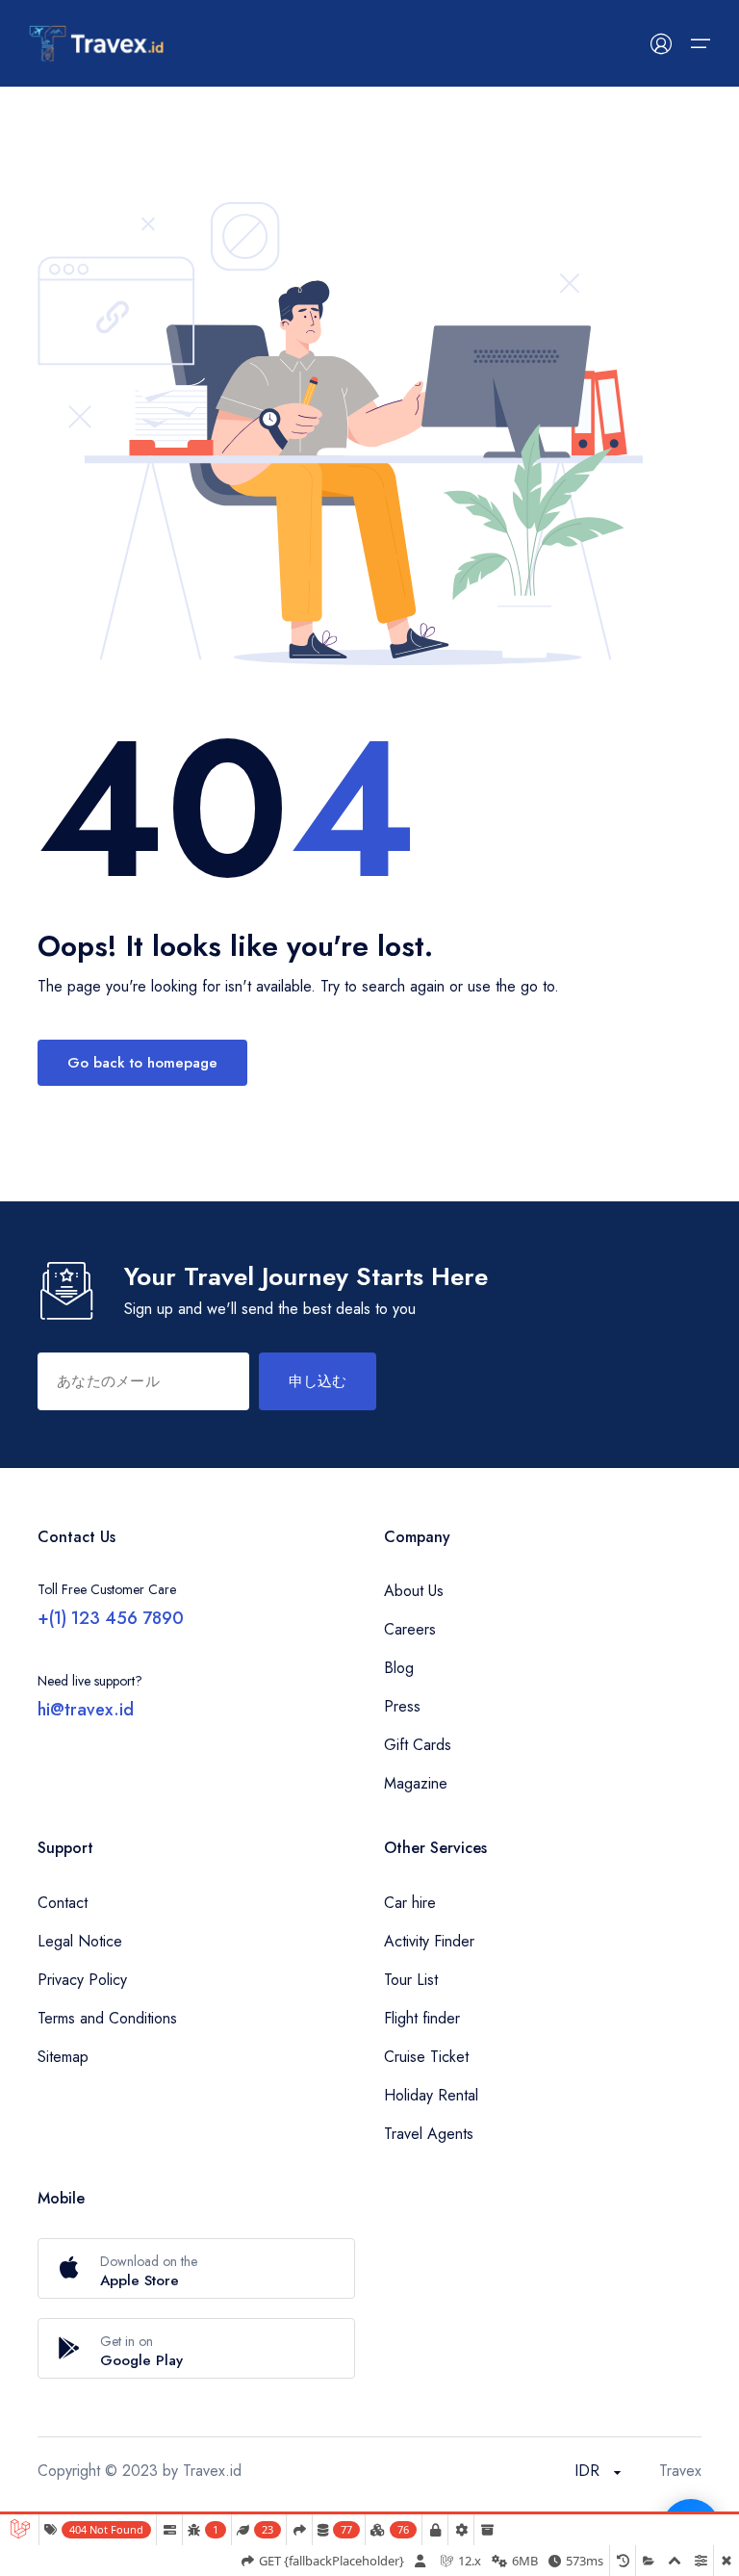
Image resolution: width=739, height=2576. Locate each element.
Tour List (411, 1980)
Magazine (416, 1783)
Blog (399, 1668)
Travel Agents (429, 2134)
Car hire (410, 1903)
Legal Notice (80, 1941)
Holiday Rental (431, 2095)
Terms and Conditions (107, 2018)
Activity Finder (429, 1941)
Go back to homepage (142, 1063)
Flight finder (422, 2018)
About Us (414, 1591)
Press (402, 1706)
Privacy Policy (82, 1980)
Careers (410, 1629)
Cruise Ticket (426, 2057)
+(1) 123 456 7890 (111, 1618)
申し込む (318, 1381)
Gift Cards (418, 1745)
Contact (63, 1903)
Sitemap (63, 2057)
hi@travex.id (86, 1710)
